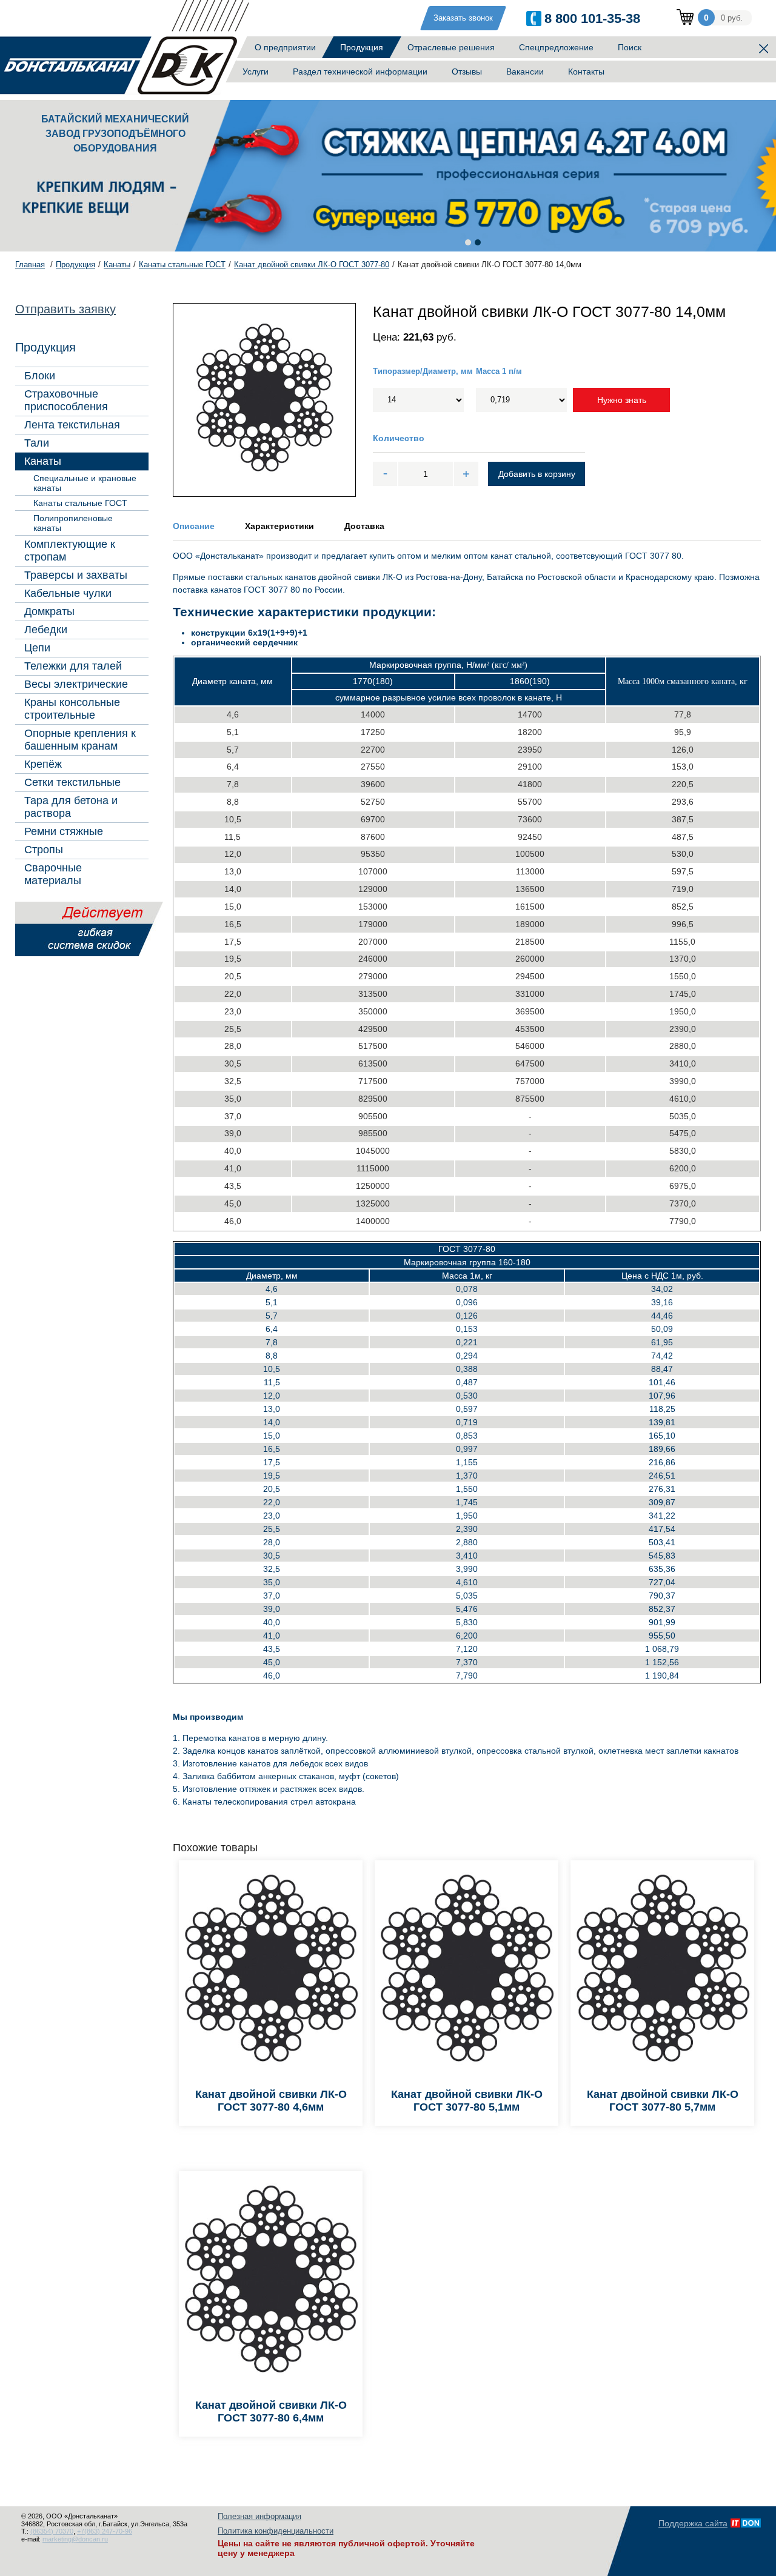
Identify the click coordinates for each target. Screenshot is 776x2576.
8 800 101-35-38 (592, 18)
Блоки (40, 376)
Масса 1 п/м (499, 371)
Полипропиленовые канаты (73, 523)
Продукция (362, 47)
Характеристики (279, 526)
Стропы (44, 850)
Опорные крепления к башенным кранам (80, 740)
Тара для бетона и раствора (71, 807)
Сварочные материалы (53, 874)
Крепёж (43, 764)
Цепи (37, 648)
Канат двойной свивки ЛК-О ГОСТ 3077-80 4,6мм (271, 2101)
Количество (399, 438)
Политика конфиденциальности (276, 2531)
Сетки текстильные (72, 782)
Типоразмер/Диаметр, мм (423, 371)
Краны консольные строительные (72, 709)
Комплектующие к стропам (70, 551)
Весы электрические (76, 684)
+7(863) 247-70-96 (105, 2531)
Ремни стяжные (64, 831)
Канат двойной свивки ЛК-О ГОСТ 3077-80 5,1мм (467, 2101)
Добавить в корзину (537, 474)
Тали (37, 443)
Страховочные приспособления (66, 400)
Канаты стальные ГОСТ (80, 503)
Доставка (364, 526)
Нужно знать (622, 400)
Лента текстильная (72, 425)
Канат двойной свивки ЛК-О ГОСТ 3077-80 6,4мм (271, 2411)
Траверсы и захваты (76, 575)
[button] (468, 242)
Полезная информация (259, 2516)
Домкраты (49, 611)
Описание (194, 526)
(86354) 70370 (52, 2531)
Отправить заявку (65, 309)
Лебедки (46, 630)
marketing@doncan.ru (75, 2539)
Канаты (43, 461)
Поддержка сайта (693, 2523)
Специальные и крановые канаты (85, 483)
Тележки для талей (73, 666)
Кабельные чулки (68, 593)
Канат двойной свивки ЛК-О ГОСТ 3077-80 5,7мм (663, 2101)
